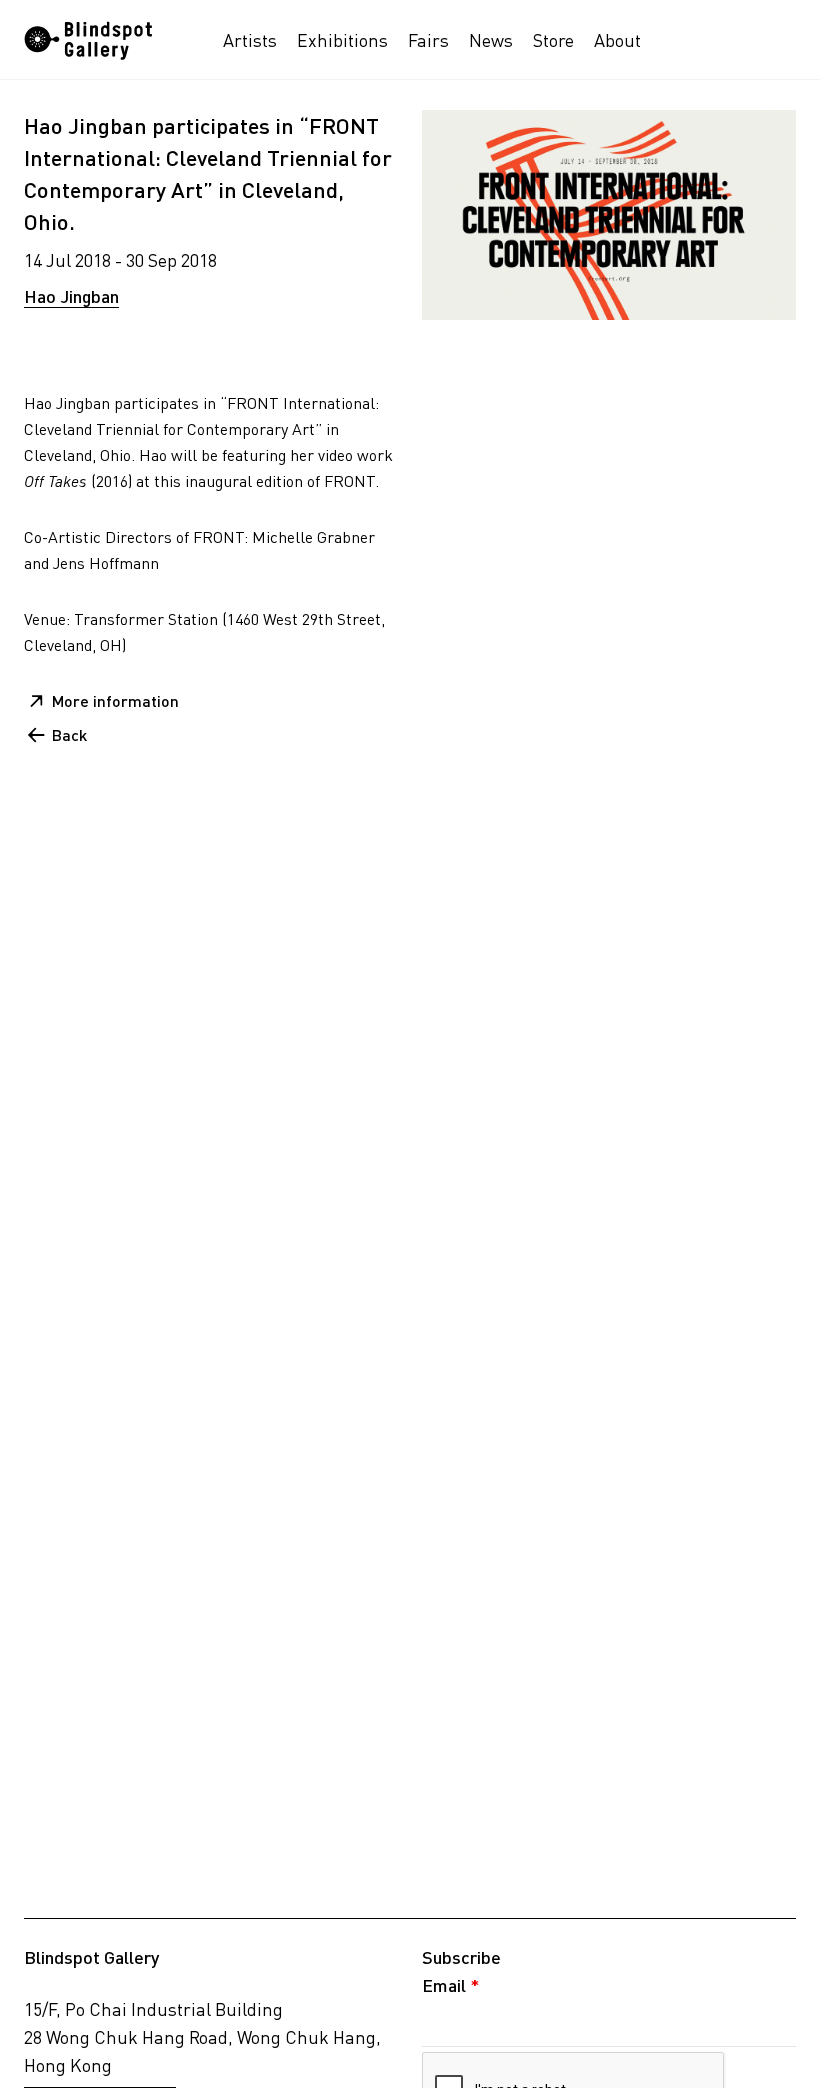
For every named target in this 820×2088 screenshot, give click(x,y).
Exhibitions (342, 40)
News (491, 40)
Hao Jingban (71, 296)
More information (115, 700)
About (617, 40)
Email (451, 1985)
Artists (250, 40)
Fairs (428, 40)
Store (553, 40)
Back (69, 734)
